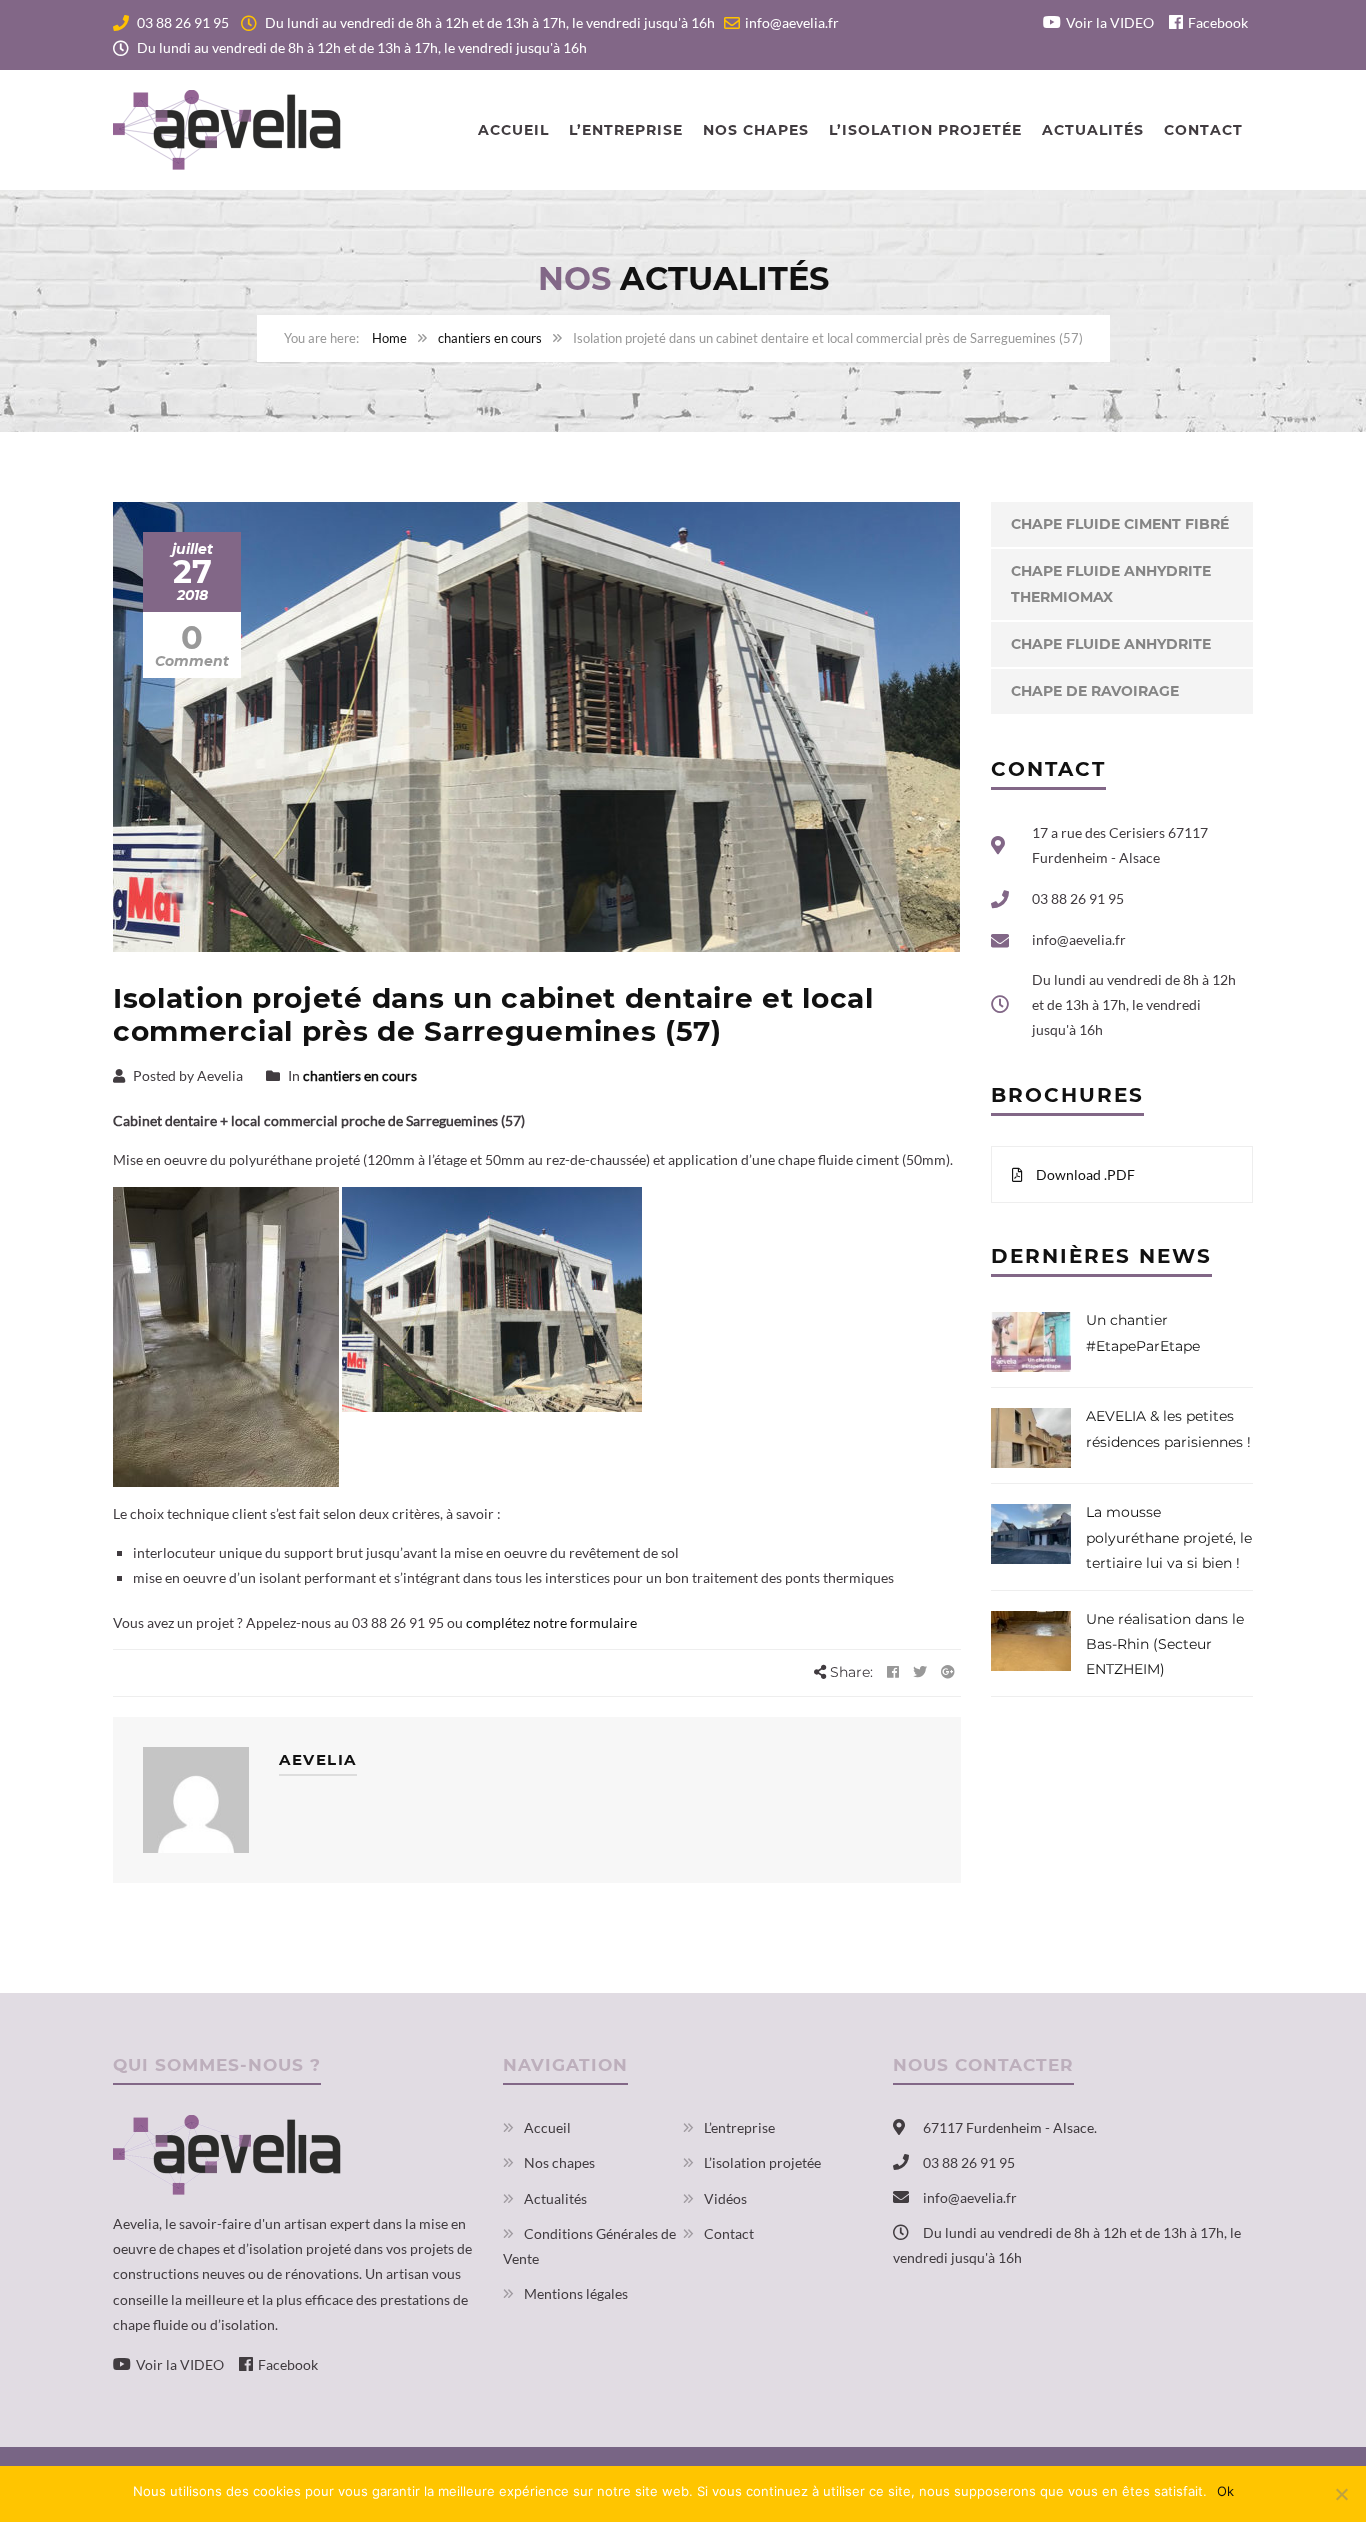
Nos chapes (756, 130)
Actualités (1093, 130)
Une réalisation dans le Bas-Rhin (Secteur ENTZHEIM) (1165, 1644)
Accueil (513, 130)
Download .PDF (1084, 1174)
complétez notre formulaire (551, 1622)
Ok (1225, 2491)
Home (389, 338)
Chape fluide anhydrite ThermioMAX (1111, 583)
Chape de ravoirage (1095, 691)
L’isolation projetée (925, 130)
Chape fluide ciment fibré (1120, 524)
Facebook (1218, 22)
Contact (1203, 130)
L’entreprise (626, 130)
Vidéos (725, 2198)
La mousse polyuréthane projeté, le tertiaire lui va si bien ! (1169, 1537)
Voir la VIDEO (1110, 22)
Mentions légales (576, 2293)
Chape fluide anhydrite (1111, 644)
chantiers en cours (490, 338)
